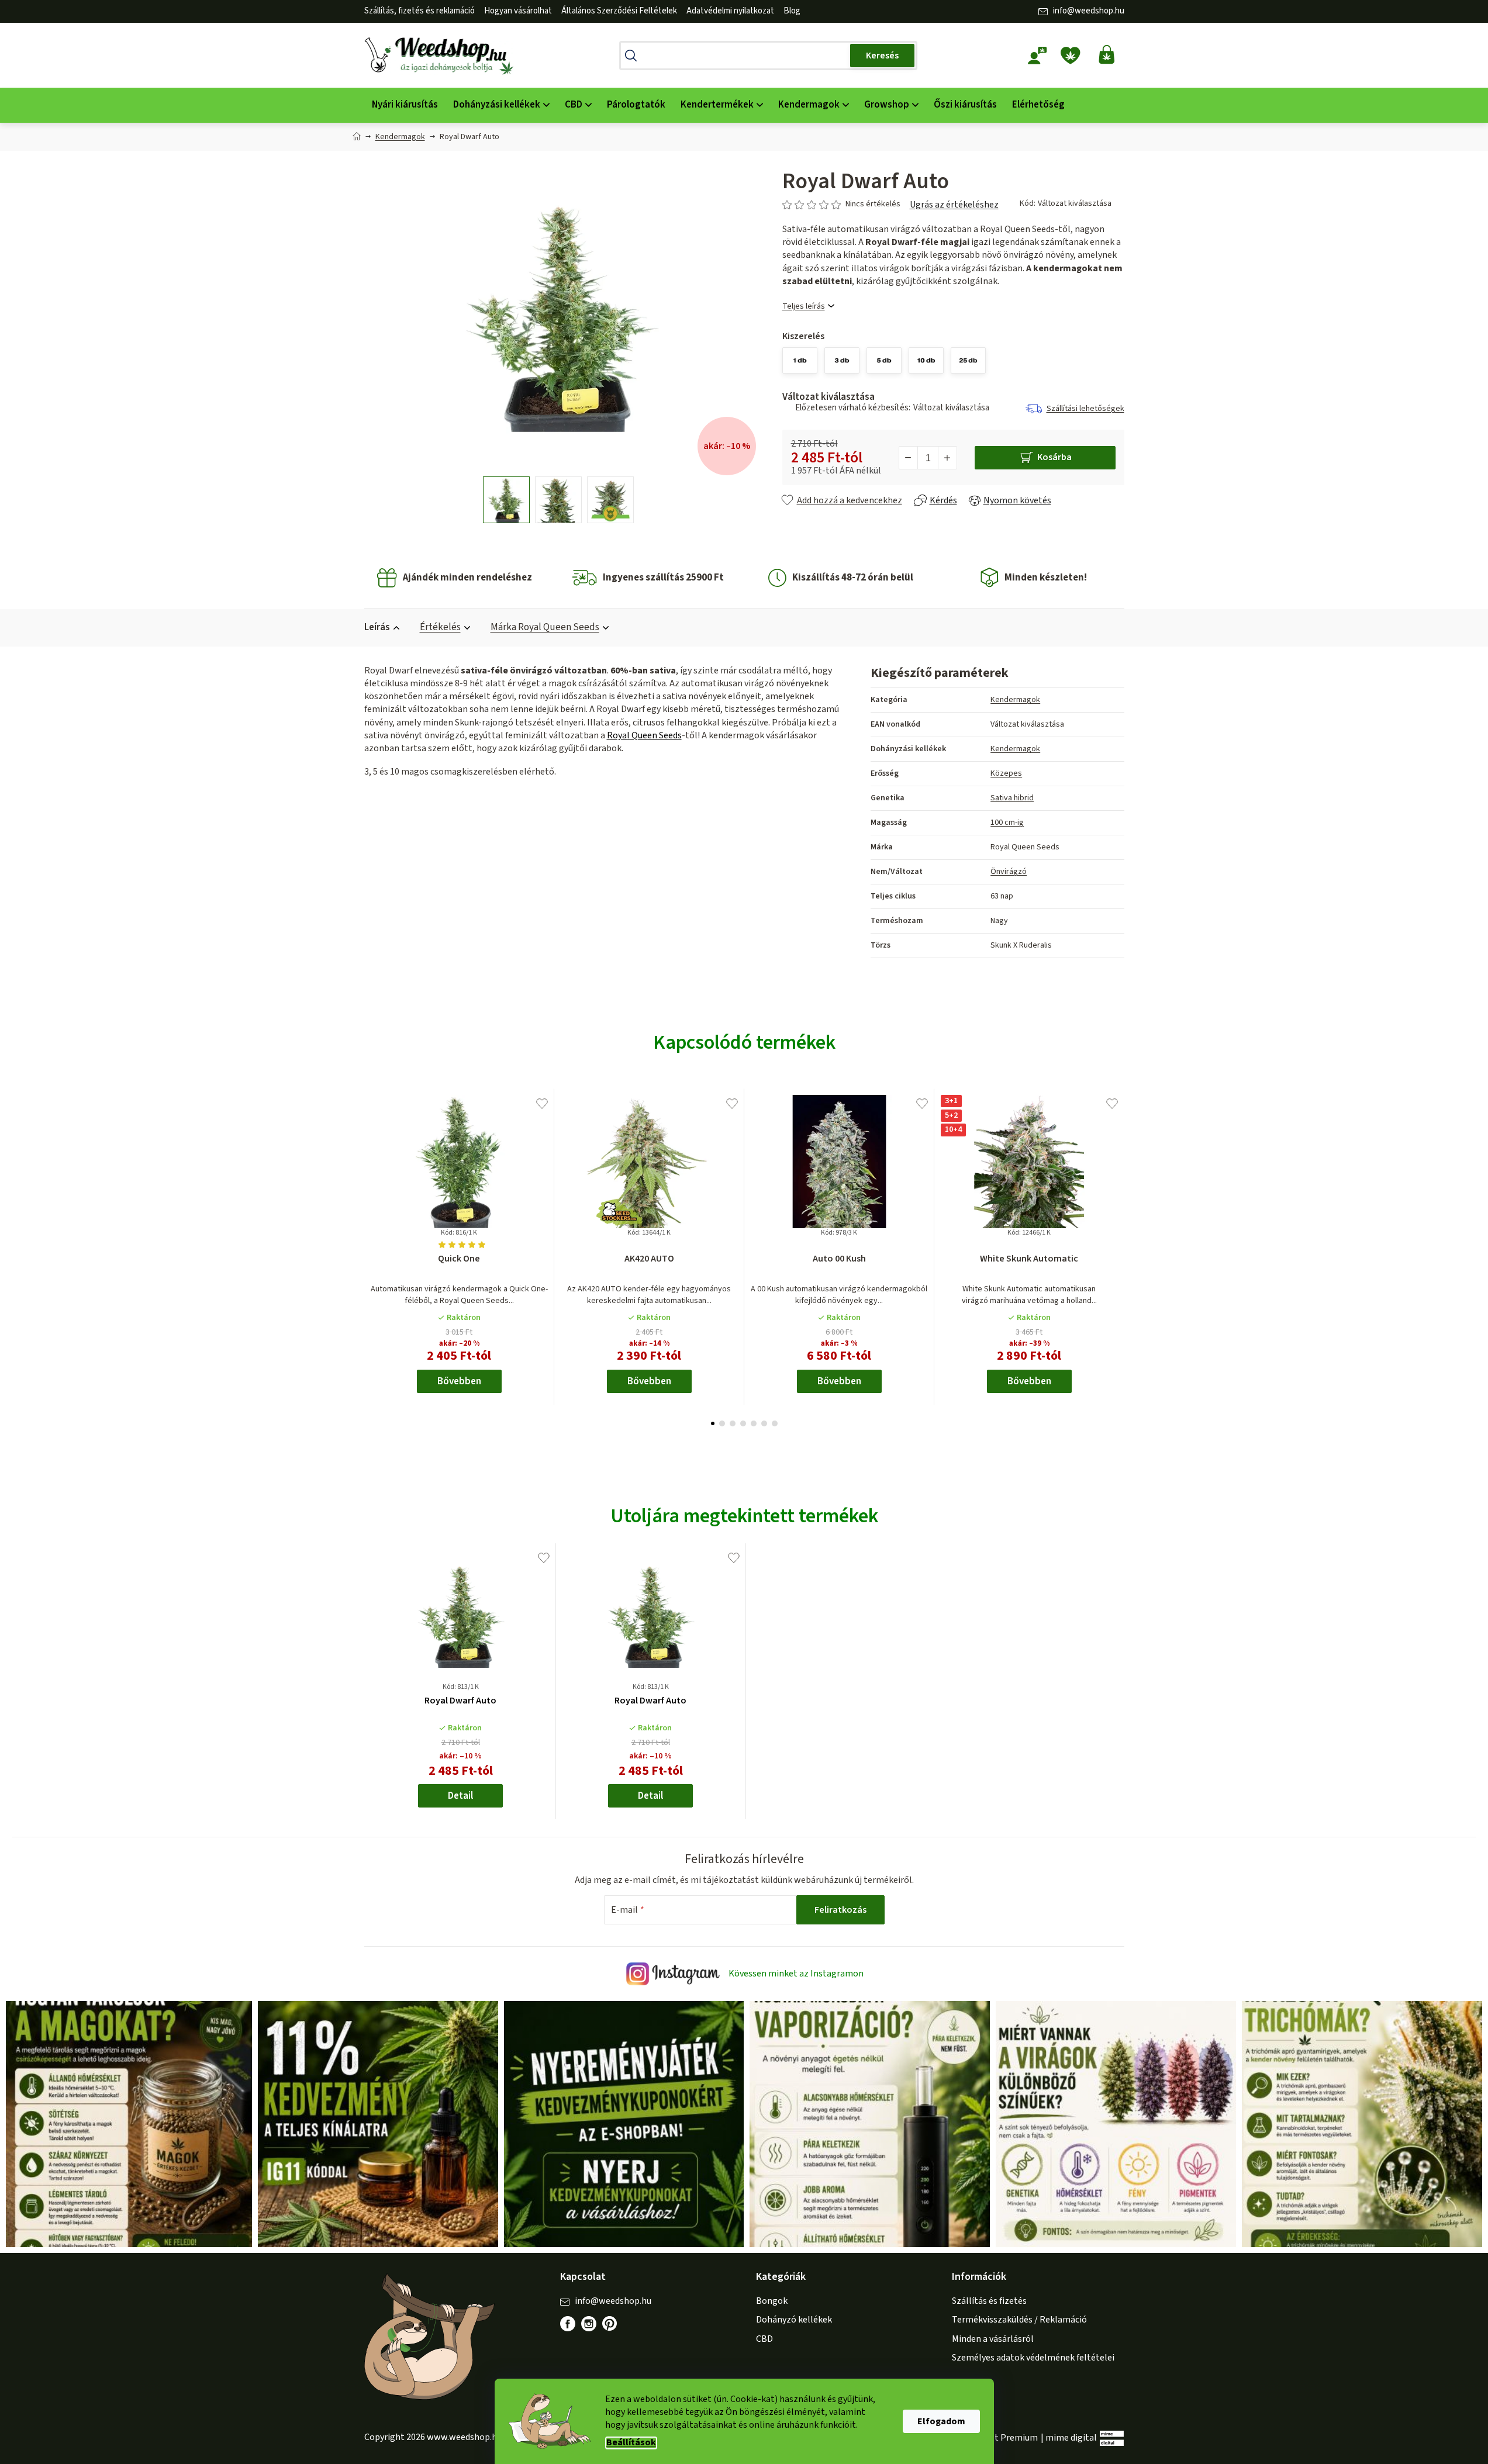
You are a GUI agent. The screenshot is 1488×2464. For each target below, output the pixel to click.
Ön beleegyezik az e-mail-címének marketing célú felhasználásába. (809, 1318)
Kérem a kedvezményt (809, 1278)
